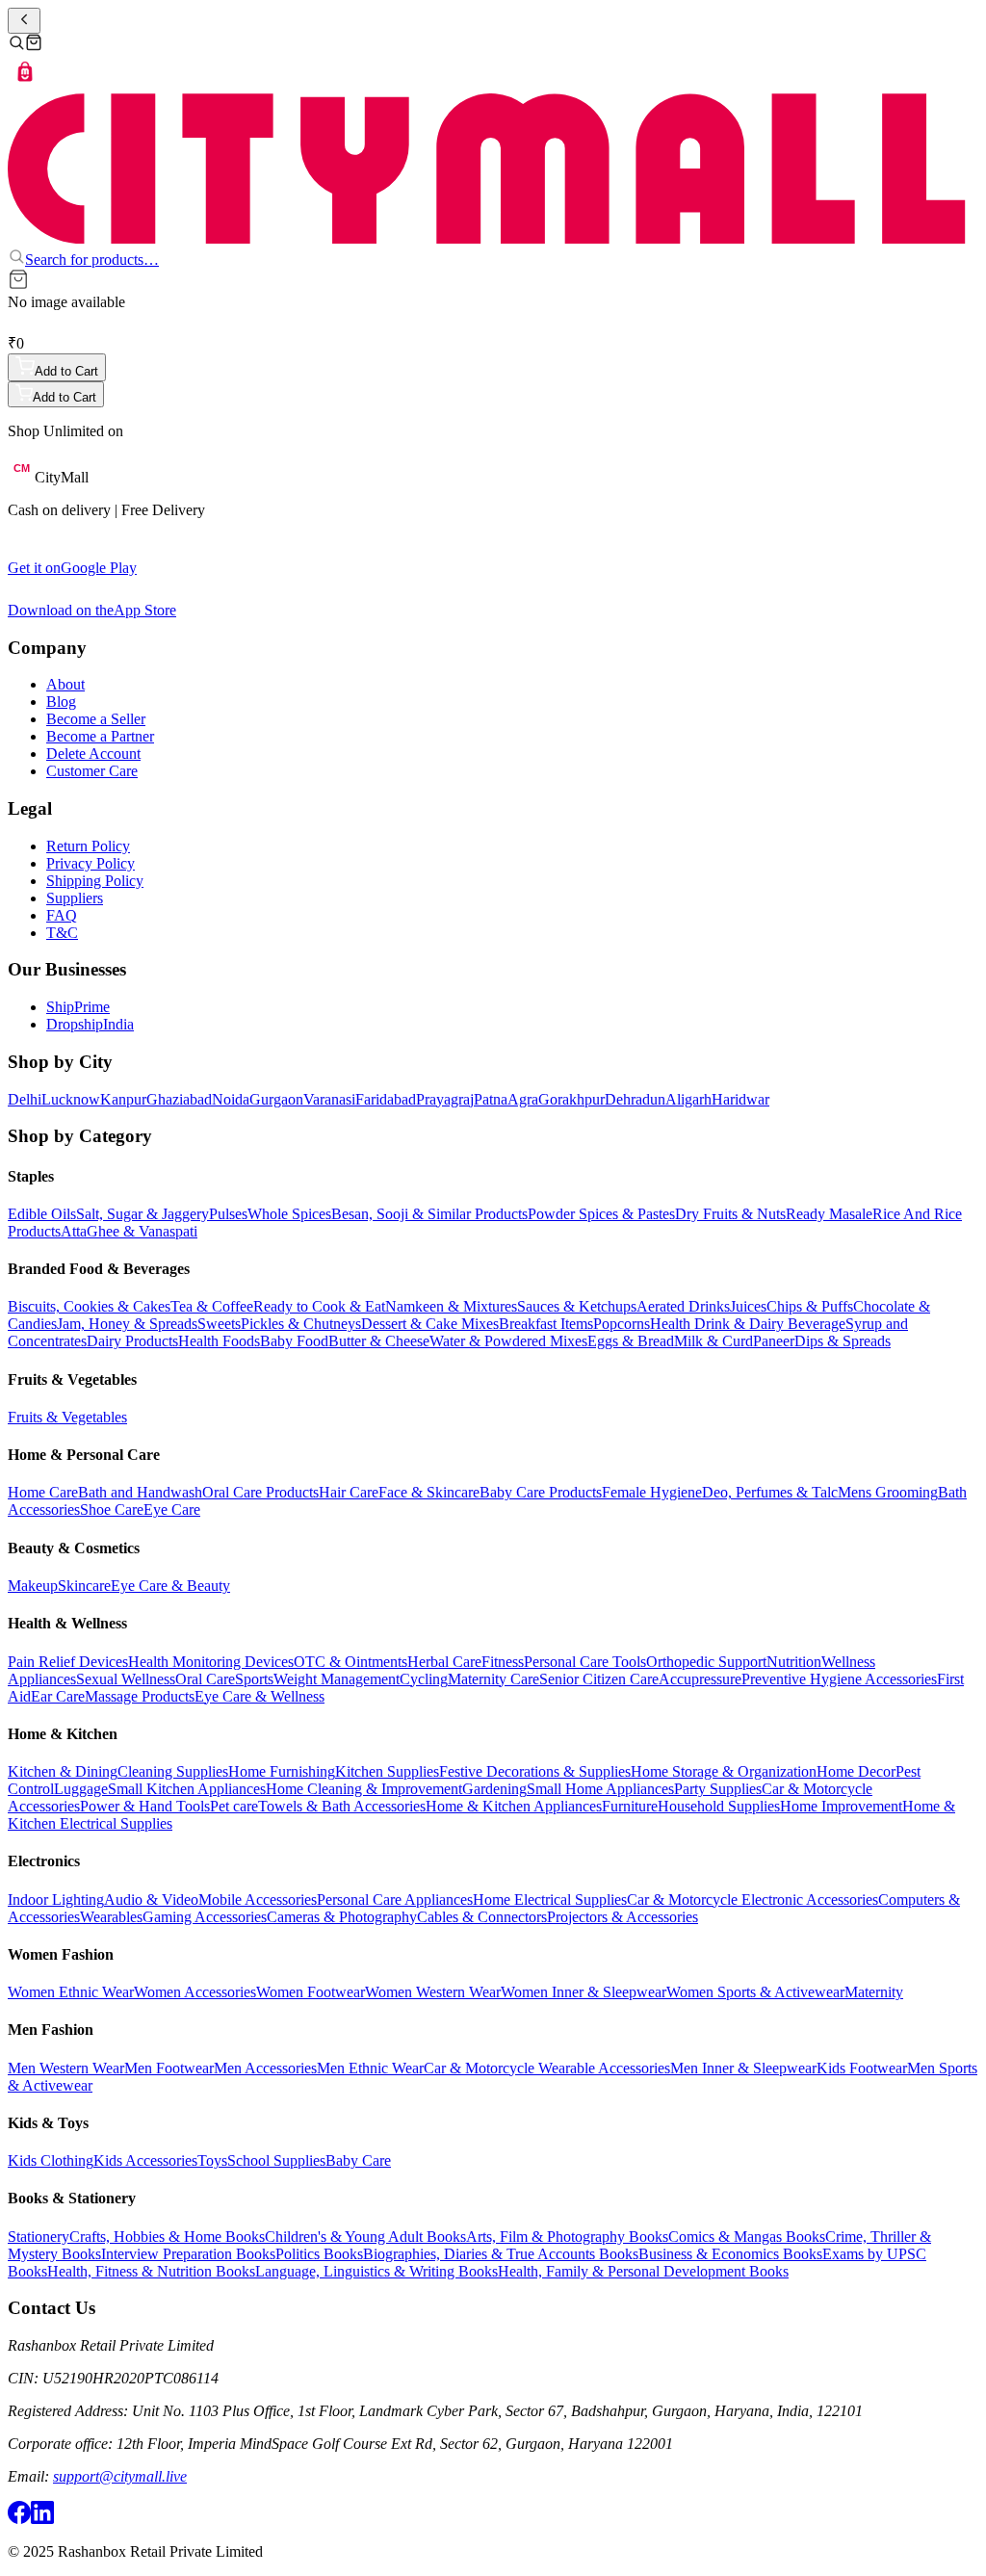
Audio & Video (151, 1899)
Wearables (111, 1917)
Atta (74, 1231)
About (65, 684)
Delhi (25, 1099)
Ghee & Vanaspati (142, 1231)
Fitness (503, 1662)
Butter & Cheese (379, 1341)
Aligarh (688, 1099)
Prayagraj (445, 1099)
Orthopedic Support (706, 1662)
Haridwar (740, 1099)
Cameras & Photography (342, 1917)
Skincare (84, 1586)
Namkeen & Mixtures (451, 1306)
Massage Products (140, 1696)
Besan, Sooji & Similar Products (429, 1214)
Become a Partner (100, 736)
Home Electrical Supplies (550, 1899)
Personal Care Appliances (395, 1899)
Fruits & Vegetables (67, 1417)
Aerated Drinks (683, 1306)
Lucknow (71, 1099)
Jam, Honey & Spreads (127, 1324)
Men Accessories (265, 2068)
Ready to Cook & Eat (319, 1306)
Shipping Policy (95, 881)
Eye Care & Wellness (259, 1696)
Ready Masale (829, 1214)
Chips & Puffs (810, 1306)
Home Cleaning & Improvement (364, 1789)
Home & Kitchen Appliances (514, 1806)
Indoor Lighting (56, 1899)
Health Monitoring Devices (211, 1662)
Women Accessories (195, 1992)
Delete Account (93, 754)
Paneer (774, 1341)
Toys (212, 2160)
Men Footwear (169, 2068)
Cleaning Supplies (173, 1771)
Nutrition (794, 1662)
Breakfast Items (546, 1324)
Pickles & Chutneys (301, 1324)
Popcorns (622, 1324)
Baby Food (294, 1341)
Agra (523, 1099)
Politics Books (319, 2254)
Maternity (874, 1992)
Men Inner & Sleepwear (743, 2068)
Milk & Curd (714, 1341)
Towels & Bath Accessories (342, 1806)
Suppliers (75, 898)
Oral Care (205, 1679)
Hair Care (349, 1492)
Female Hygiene (652, 1492)
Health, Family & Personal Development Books (643, 2271)
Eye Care (172, 1509)
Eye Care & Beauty (170, 1586)
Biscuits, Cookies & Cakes (89, 1306)
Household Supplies (719, 1806)
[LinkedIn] (42, 2519)
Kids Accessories (145, 2160)
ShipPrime (78, 1007)
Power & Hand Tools (145, 1806)
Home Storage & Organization (724, 1771)
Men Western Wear (66, 2068)
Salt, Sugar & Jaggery (143, 1214)
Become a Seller (96, 719)
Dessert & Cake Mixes (430, 1324)
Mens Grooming (888, 1492)
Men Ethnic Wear (370, 2068)
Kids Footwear (862, 2068)
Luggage (81, 1789)
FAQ (62, 915)
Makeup (33, 1586)
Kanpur (123, 1099)
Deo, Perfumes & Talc (770, 1492)
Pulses (228, 1214)
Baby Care (358, 2160)
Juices (748, 1306)
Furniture (630, 1806)
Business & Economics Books (730, 2254)
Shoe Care (112, 1509)
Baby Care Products (541, 1492)
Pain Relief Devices (68, 1662)
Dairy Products (132, 1341)
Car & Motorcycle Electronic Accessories (752, 1899)
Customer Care (92, 771)
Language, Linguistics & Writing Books (376, 2271)
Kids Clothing (51, 2160)
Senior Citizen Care (599, 1679)
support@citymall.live (120, 2476)
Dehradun (635, 1099)
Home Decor (856, 1771)
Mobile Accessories (258, 1899)
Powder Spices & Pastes (601, 1214)
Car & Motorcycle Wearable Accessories (547, 2068)
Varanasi (329, 1099)
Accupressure (700, 1679)
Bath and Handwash (140, 1492)
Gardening (494, 1789)
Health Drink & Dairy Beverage (748, 1324)
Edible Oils (42, 1214)
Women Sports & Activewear (755, 1992)
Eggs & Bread (631, 1341)
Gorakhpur (571, 1099)
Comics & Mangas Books (747, 2237)
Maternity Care (493, 1679)
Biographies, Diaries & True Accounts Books (501, 2254)
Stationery (39, 2237)
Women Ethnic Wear (71, 1992)
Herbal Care (444, 1662)
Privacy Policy (91, 863)
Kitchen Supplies (387, 1771)
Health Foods (219, 1341)
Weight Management (337, 1679)
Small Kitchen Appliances (187, 1789)
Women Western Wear (433, 1992)
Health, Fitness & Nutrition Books (151, 2271)
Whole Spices (289, 1214)
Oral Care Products (260, 1492)
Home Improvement (841, 1806)
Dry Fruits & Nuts (730, 1214)
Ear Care (58, 1696)
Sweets (219, 1324)
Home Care (43, 1492)
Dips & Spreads (843, 1341)
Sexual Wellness (126, 1679)
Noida (231, 1099)
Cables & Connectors (482, 1917)
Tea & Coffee (212, 1306)
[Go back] (24, 21)
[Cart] (34, 46)
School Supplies (276, 2160)
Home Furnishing (282, 1771)
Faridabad (386, 1099)
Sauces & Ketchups (577, 1306)
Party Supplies (718, 1789)
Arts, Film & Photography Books (567, 2237)
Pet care (234, 1806)
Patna (491, 1099)
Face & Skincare (429, 1492)
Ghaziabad (179, 1099)
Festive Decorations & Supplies (535, 1771)
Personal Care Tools (585, 1662)
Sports (254, 1679)
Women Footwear (311, 1992)
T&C (62, 933)
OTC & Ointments (350, 1662)
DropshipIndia (90, 1024)
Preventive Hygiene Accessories (839, 1679)
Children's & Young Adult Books (365, 2237)
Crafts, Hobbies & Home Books (167, 2237)
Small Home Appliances (600, 1789)
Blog (61, 702)
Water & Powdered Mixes (508, 1341)
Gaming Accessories (205, 1917)
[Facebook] (19, 2519)
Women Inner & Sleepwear (584, 1992)
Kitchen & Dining (63, 1771)
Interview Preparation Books (188, 2254)
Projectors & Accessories (623, 1917)
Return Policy (88, 846)
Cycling (424, 1679)
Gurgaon (276, 1099)
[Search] (16, 46)
